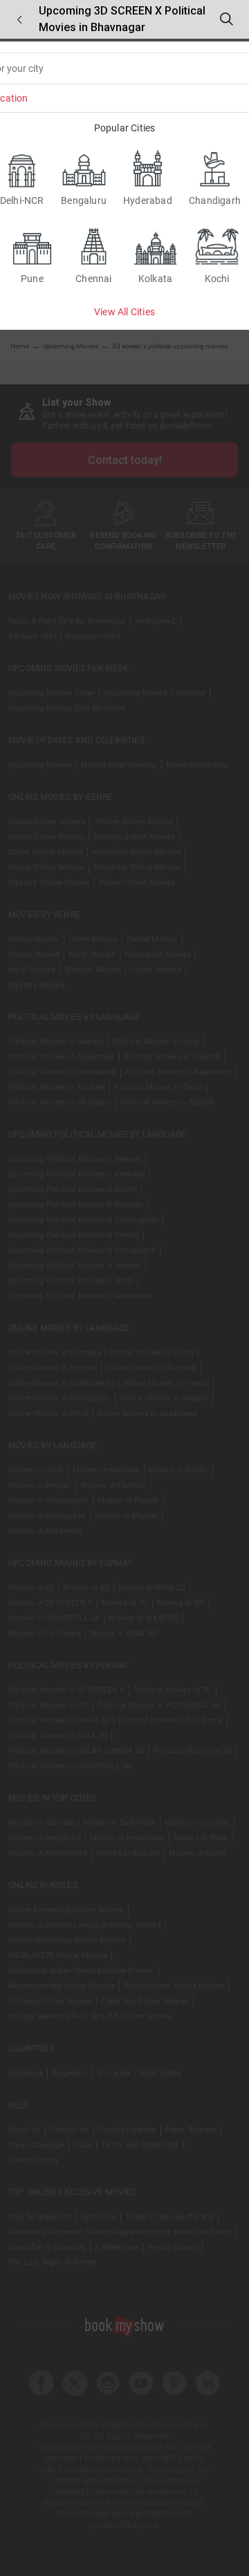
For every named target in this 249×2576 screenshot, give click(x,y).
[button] (19, 20)
